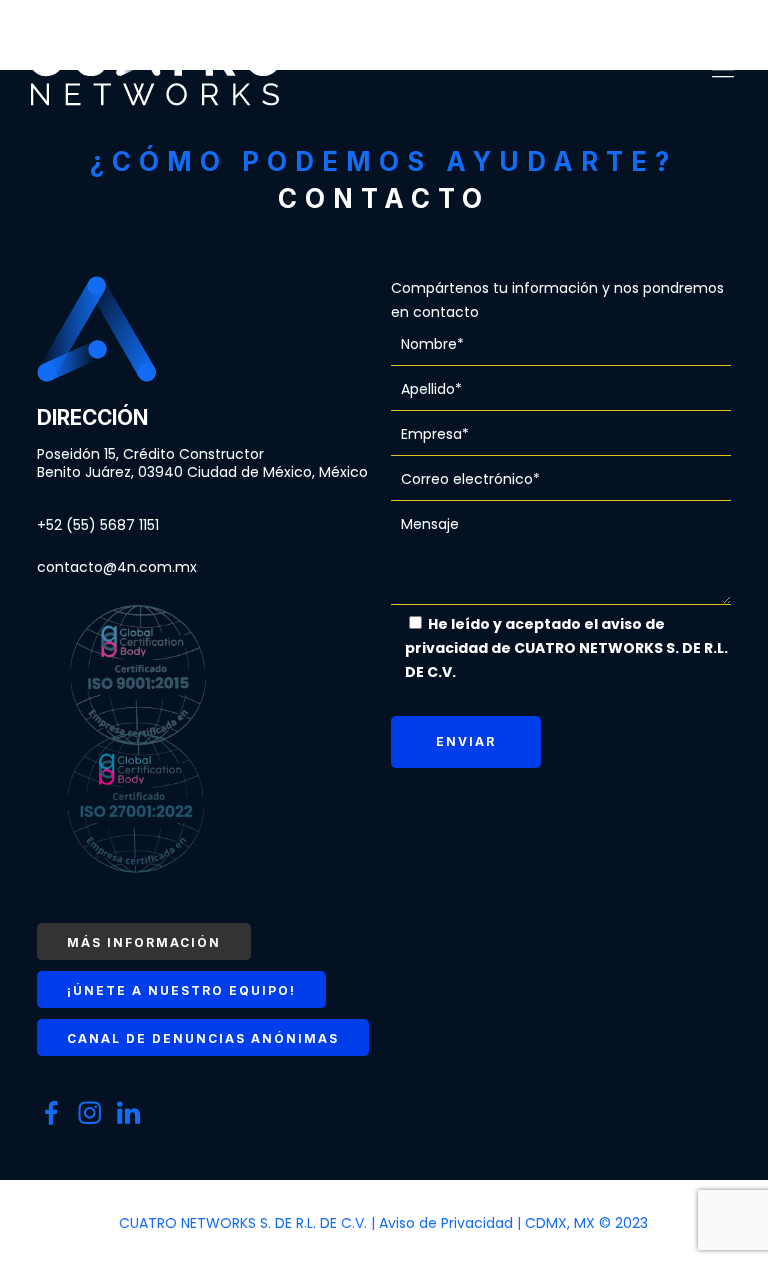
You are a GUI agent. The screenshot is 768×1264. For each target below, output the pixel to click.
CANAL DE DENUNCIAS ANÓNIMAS (203, 1038)
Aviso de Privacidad (448, 1223)
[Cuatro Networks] (155, 70)
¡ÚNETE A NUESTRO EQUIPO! (181, 990)
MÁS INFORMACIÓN (144, 942)
